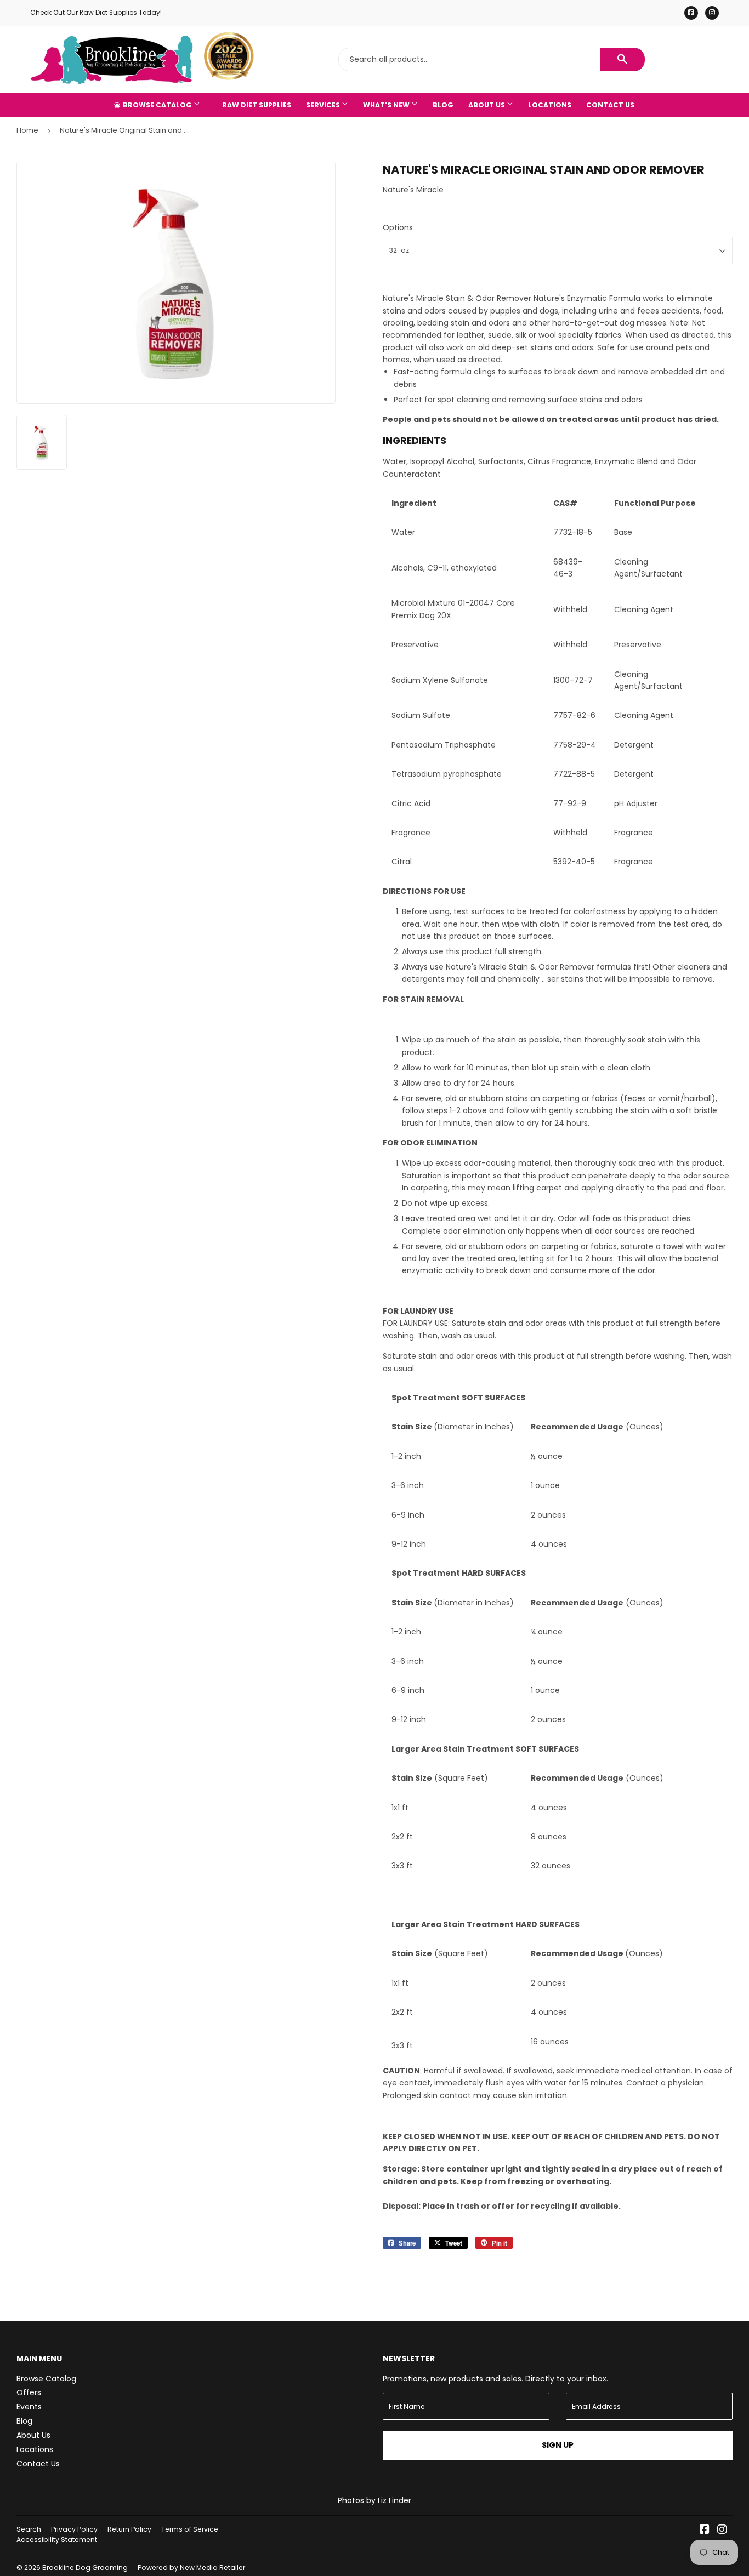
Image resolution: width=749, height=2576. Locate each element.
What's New (387, 105)
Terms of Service (190, 2529)
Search (29, 2529)
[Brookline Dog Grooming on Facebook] (705, 2531)
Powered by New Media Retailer (191, 2568)
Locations (550, 105)
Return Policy (129, 2529)
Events (29, 2407)
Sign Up (558, 2445)
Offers (29, 2392)
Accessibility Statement (57, 2540)
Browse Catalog (157, 105)
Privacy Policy (74, 2529)
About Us (487, 105)
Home (27, 130)
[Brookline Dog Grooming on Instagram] (722, 2531)
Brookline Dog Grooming (85, 2568)
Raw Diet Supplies (257, 105)
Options (398, 227)
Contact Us (610, 105)
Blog (443, 105)
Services (324, 105)
